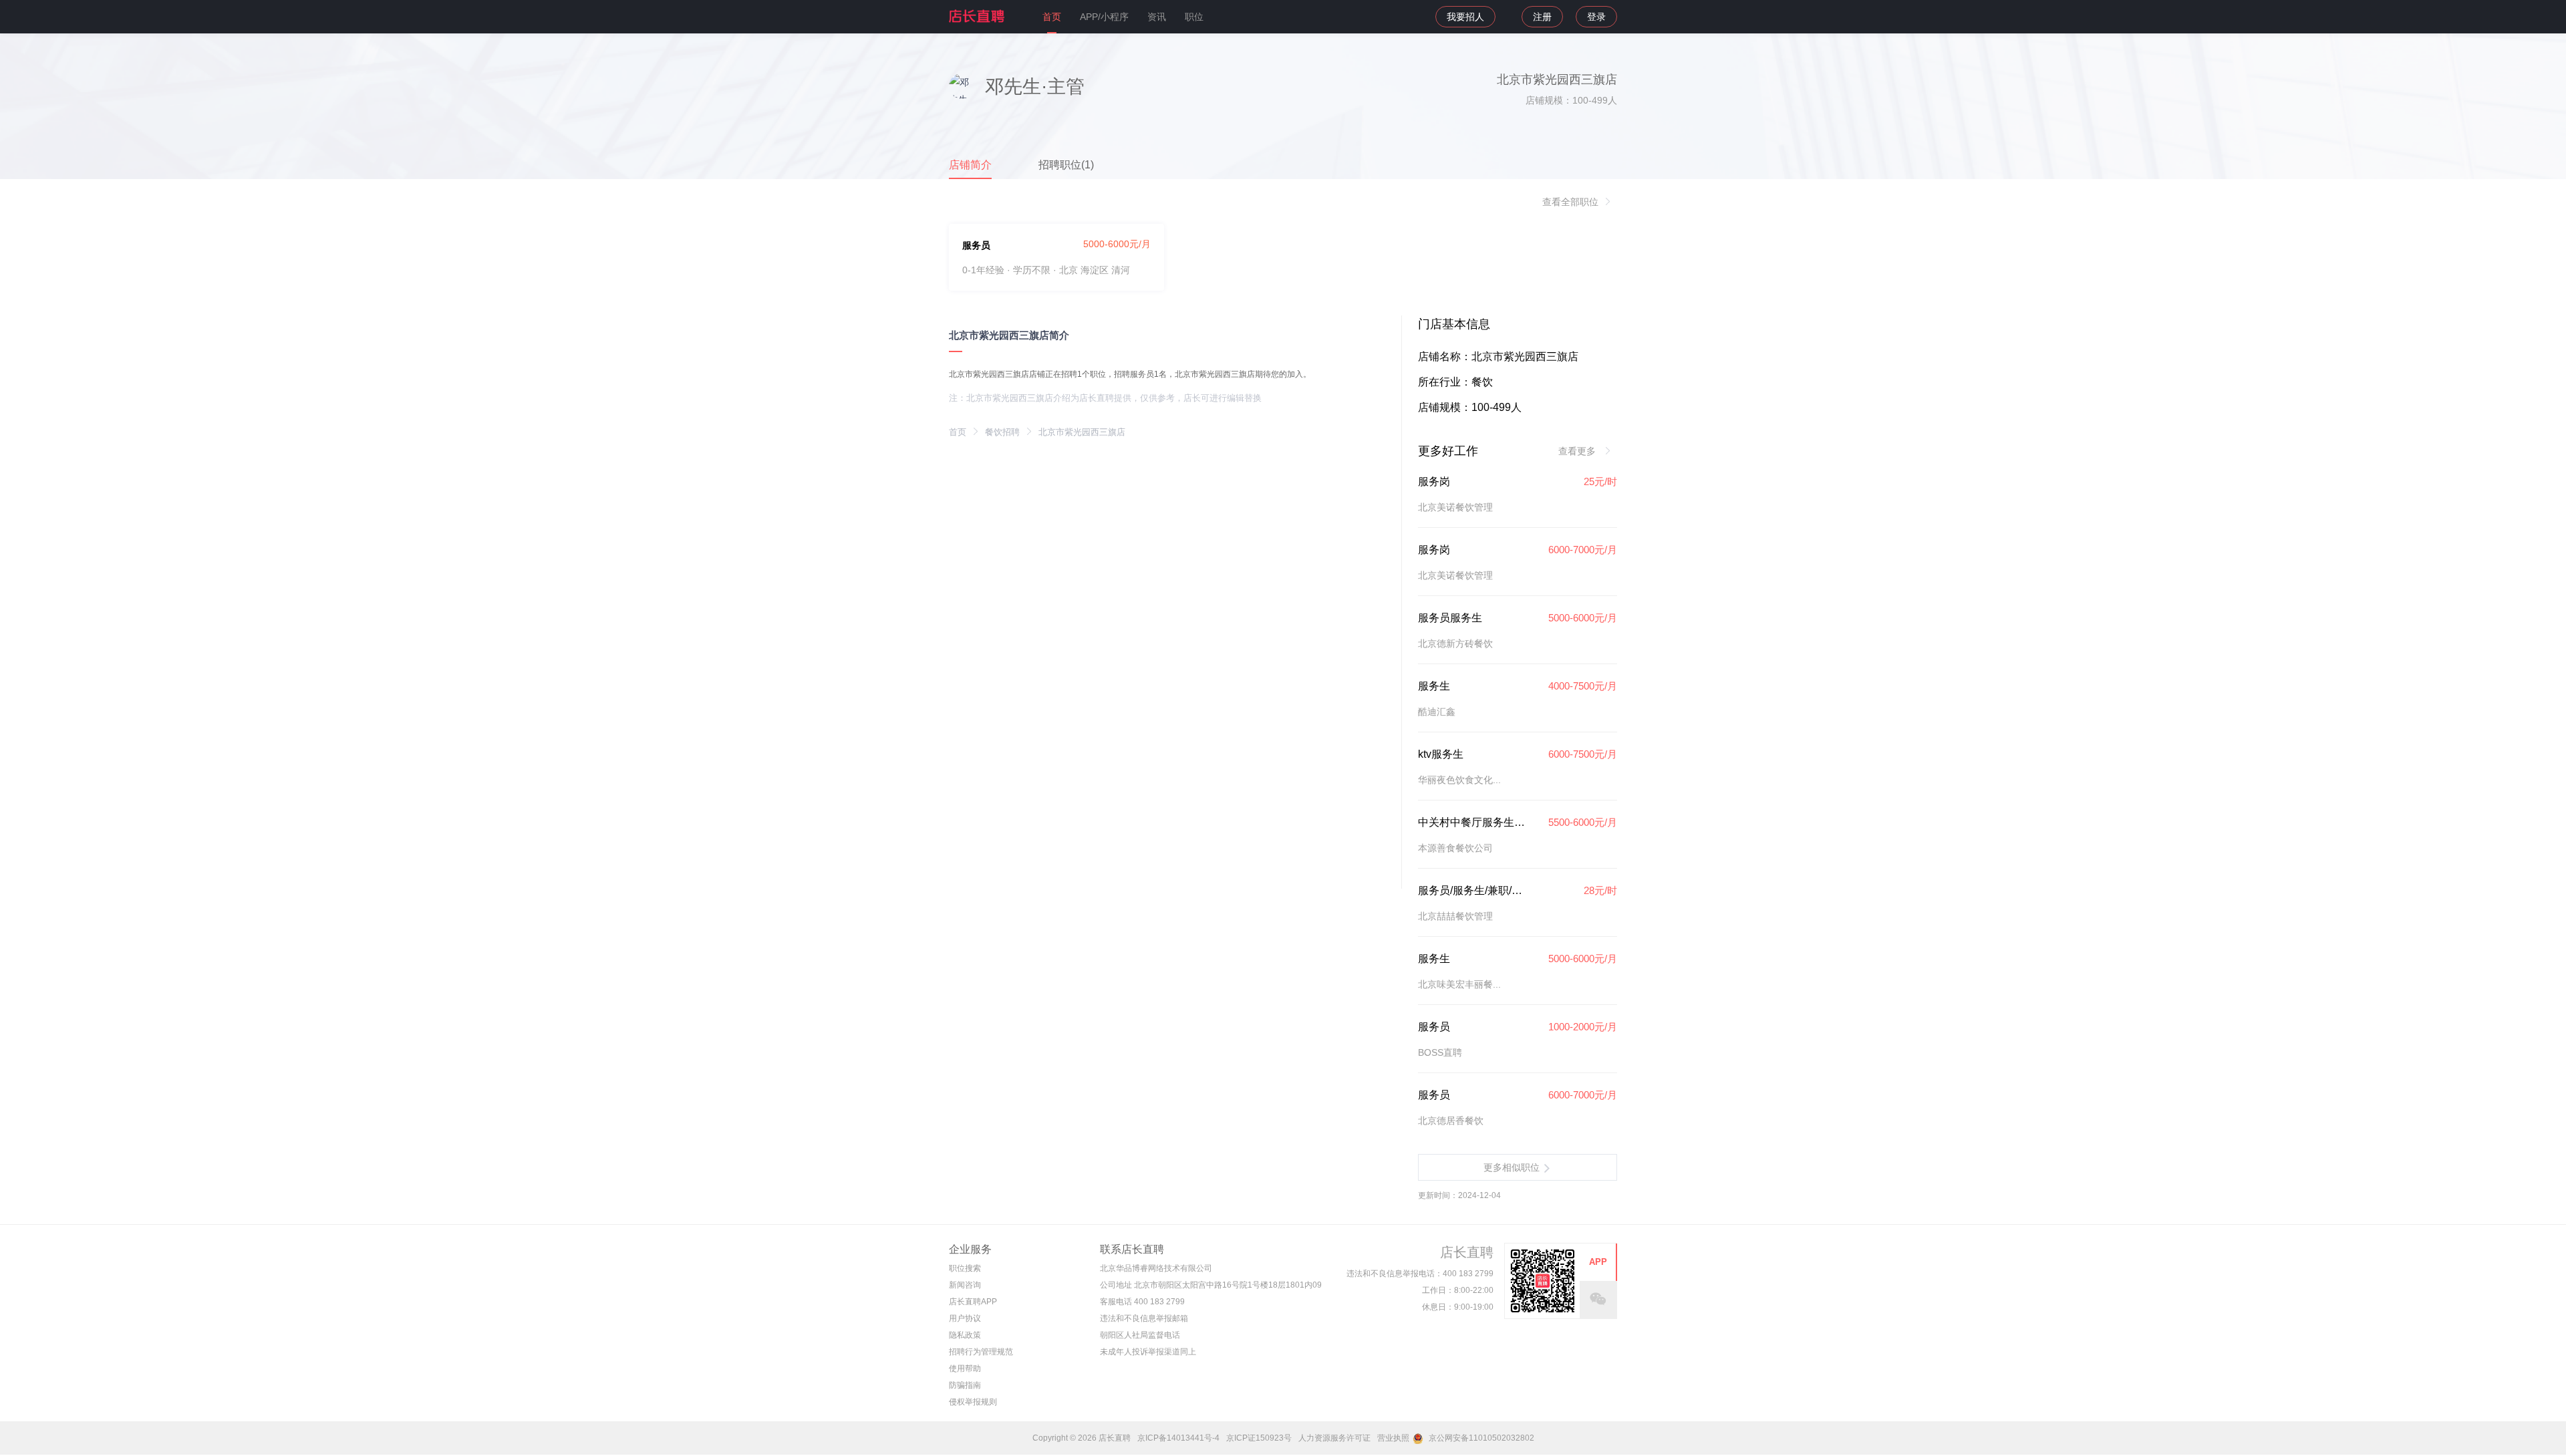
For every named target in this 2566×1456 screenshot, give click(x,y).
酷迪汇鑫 (1437, 712)
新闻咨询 (965, 1285)
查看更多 (1578, 451)
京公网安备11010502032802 (1480, 1438)
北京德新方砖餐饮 (1455, 643)
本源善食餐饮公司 (1455, 848)
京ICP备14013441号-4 (1178, 1438)
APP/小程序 (1104, 17)
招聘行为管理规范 (981, 1352)
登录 (1596, 17)
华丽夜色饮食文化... (1459, 780)
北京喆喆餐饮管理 (1455, 916)
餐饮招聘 (1002, 432)
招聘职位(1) (1066, 165)
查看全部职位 (1570, 202)
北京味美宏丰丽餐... (1459, 984)
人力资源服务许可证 (1334, 1438)
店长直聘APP (973, 1302)
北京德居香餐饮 (1451, 1121)
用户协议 (965, 1318)
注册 (1542, 17)
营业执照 (1393, 1438)
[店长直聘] (978, 16)
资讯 (1157, 17)
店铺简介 (970, 165)
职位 (1194, 17)
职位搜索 (965, 1268)
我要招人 (1465, 17)
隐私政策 (965, 1335)
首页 (1052, 17)
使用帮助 (965, 1368)
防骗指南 (965, 1385)
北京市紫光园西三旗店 (1082, 432)
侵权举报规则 (973, 1402)
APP (1598, 1262)
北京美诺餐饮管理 (1455, 507)
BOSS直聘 (1440, 1052)
